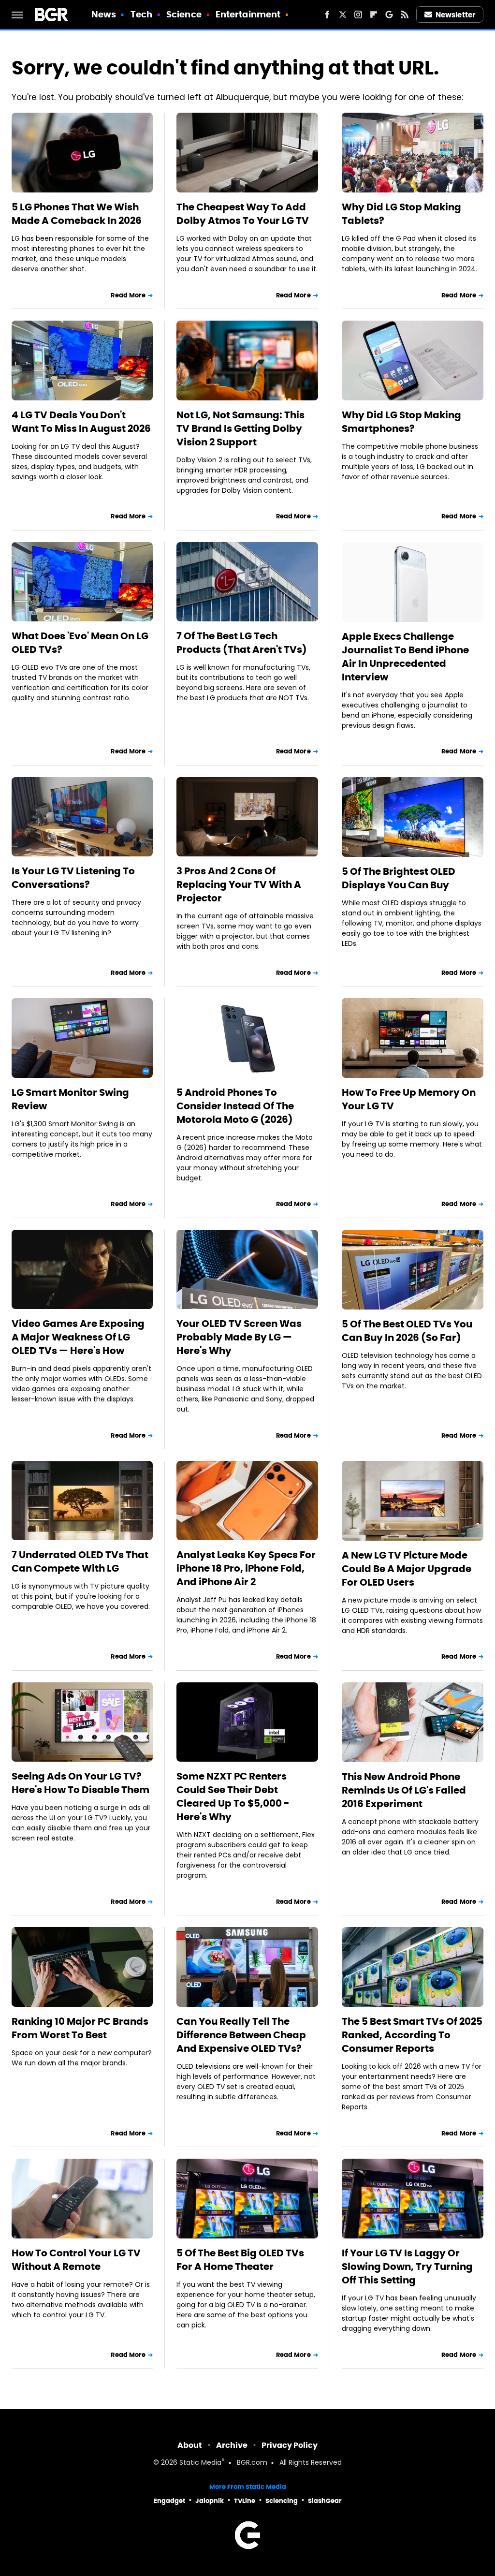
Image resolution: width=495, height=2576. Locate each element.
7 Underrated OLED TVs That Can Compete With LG (80, 1561)
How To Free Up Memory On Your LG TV (409, 1099)
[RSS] (405, 15)
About (190, 2445)
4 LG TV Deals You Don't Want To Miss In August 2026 (81, 422)
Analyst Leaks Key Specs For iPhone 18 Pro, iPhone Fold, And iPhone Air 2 (246, 1568)
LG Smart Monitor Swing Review (70, 1099)
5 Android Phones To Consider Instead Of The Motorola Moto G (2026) (235, 1106)
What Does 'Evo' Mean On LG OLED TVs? (80, 643)
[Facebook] (327, 15)
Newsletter (455, 15)
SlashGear (325, 2501)
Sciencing (282, 2501)
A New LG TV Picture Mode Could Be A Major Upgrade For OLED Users (407, 1569)
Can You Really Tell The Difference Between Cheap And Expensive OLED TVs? (241, 2035)
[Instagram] (358, 15)
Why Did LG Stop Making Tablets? (401, 214)
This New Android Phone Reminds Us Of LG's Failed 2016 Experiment (404, 1790)
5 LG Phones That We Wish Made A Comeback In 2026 (77, 214)
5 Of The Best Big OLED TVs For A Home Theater (240, 2260)
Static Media (200, 2463)
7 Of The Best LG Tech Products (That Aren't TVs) (242, 643)
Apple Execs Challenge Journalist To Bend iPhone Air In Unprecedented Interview (405, 657)
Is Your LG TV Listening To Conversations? (73, 878)
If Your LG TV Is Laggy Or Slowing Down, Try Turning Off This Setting (407, 2267)
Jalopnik (210, 2501)
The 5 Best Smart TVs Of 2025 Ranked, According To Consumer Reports (412, 2035)
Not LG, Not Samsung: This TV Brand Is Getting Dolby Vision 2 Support (240, 428)
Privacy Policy (290, 2445)
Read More (128, 295)
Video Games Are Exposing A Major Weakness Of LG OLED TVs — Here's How (78, 1337)
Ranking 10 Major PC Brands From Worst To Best (80, 2028)
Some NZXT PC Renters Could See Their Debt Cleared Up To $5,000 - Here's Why (233, 1796)
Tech (141, 14)
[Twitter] (343, 15)
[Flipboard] (374, 15)
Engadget (169, 2501)
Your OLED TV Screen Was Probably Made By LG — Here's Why (239, 1337)
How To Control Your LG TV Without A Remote (76, 2260)
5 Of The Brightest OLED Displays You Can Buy (399, 878)
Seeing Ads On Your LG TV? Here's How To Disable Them (80, 1783)
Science (184, 14)
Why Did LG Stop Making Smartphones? (401, 422)
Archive (232, 2445)
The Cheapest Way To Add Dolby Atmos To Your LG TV (243, 214)
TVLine (245, 2501)
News (104, 14)
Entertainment (248, 14)
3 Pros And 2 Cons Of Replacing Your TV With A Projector (239, 884)
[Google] (389, 15)
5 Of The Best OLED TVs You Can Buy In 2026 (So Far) (407, 1331)
